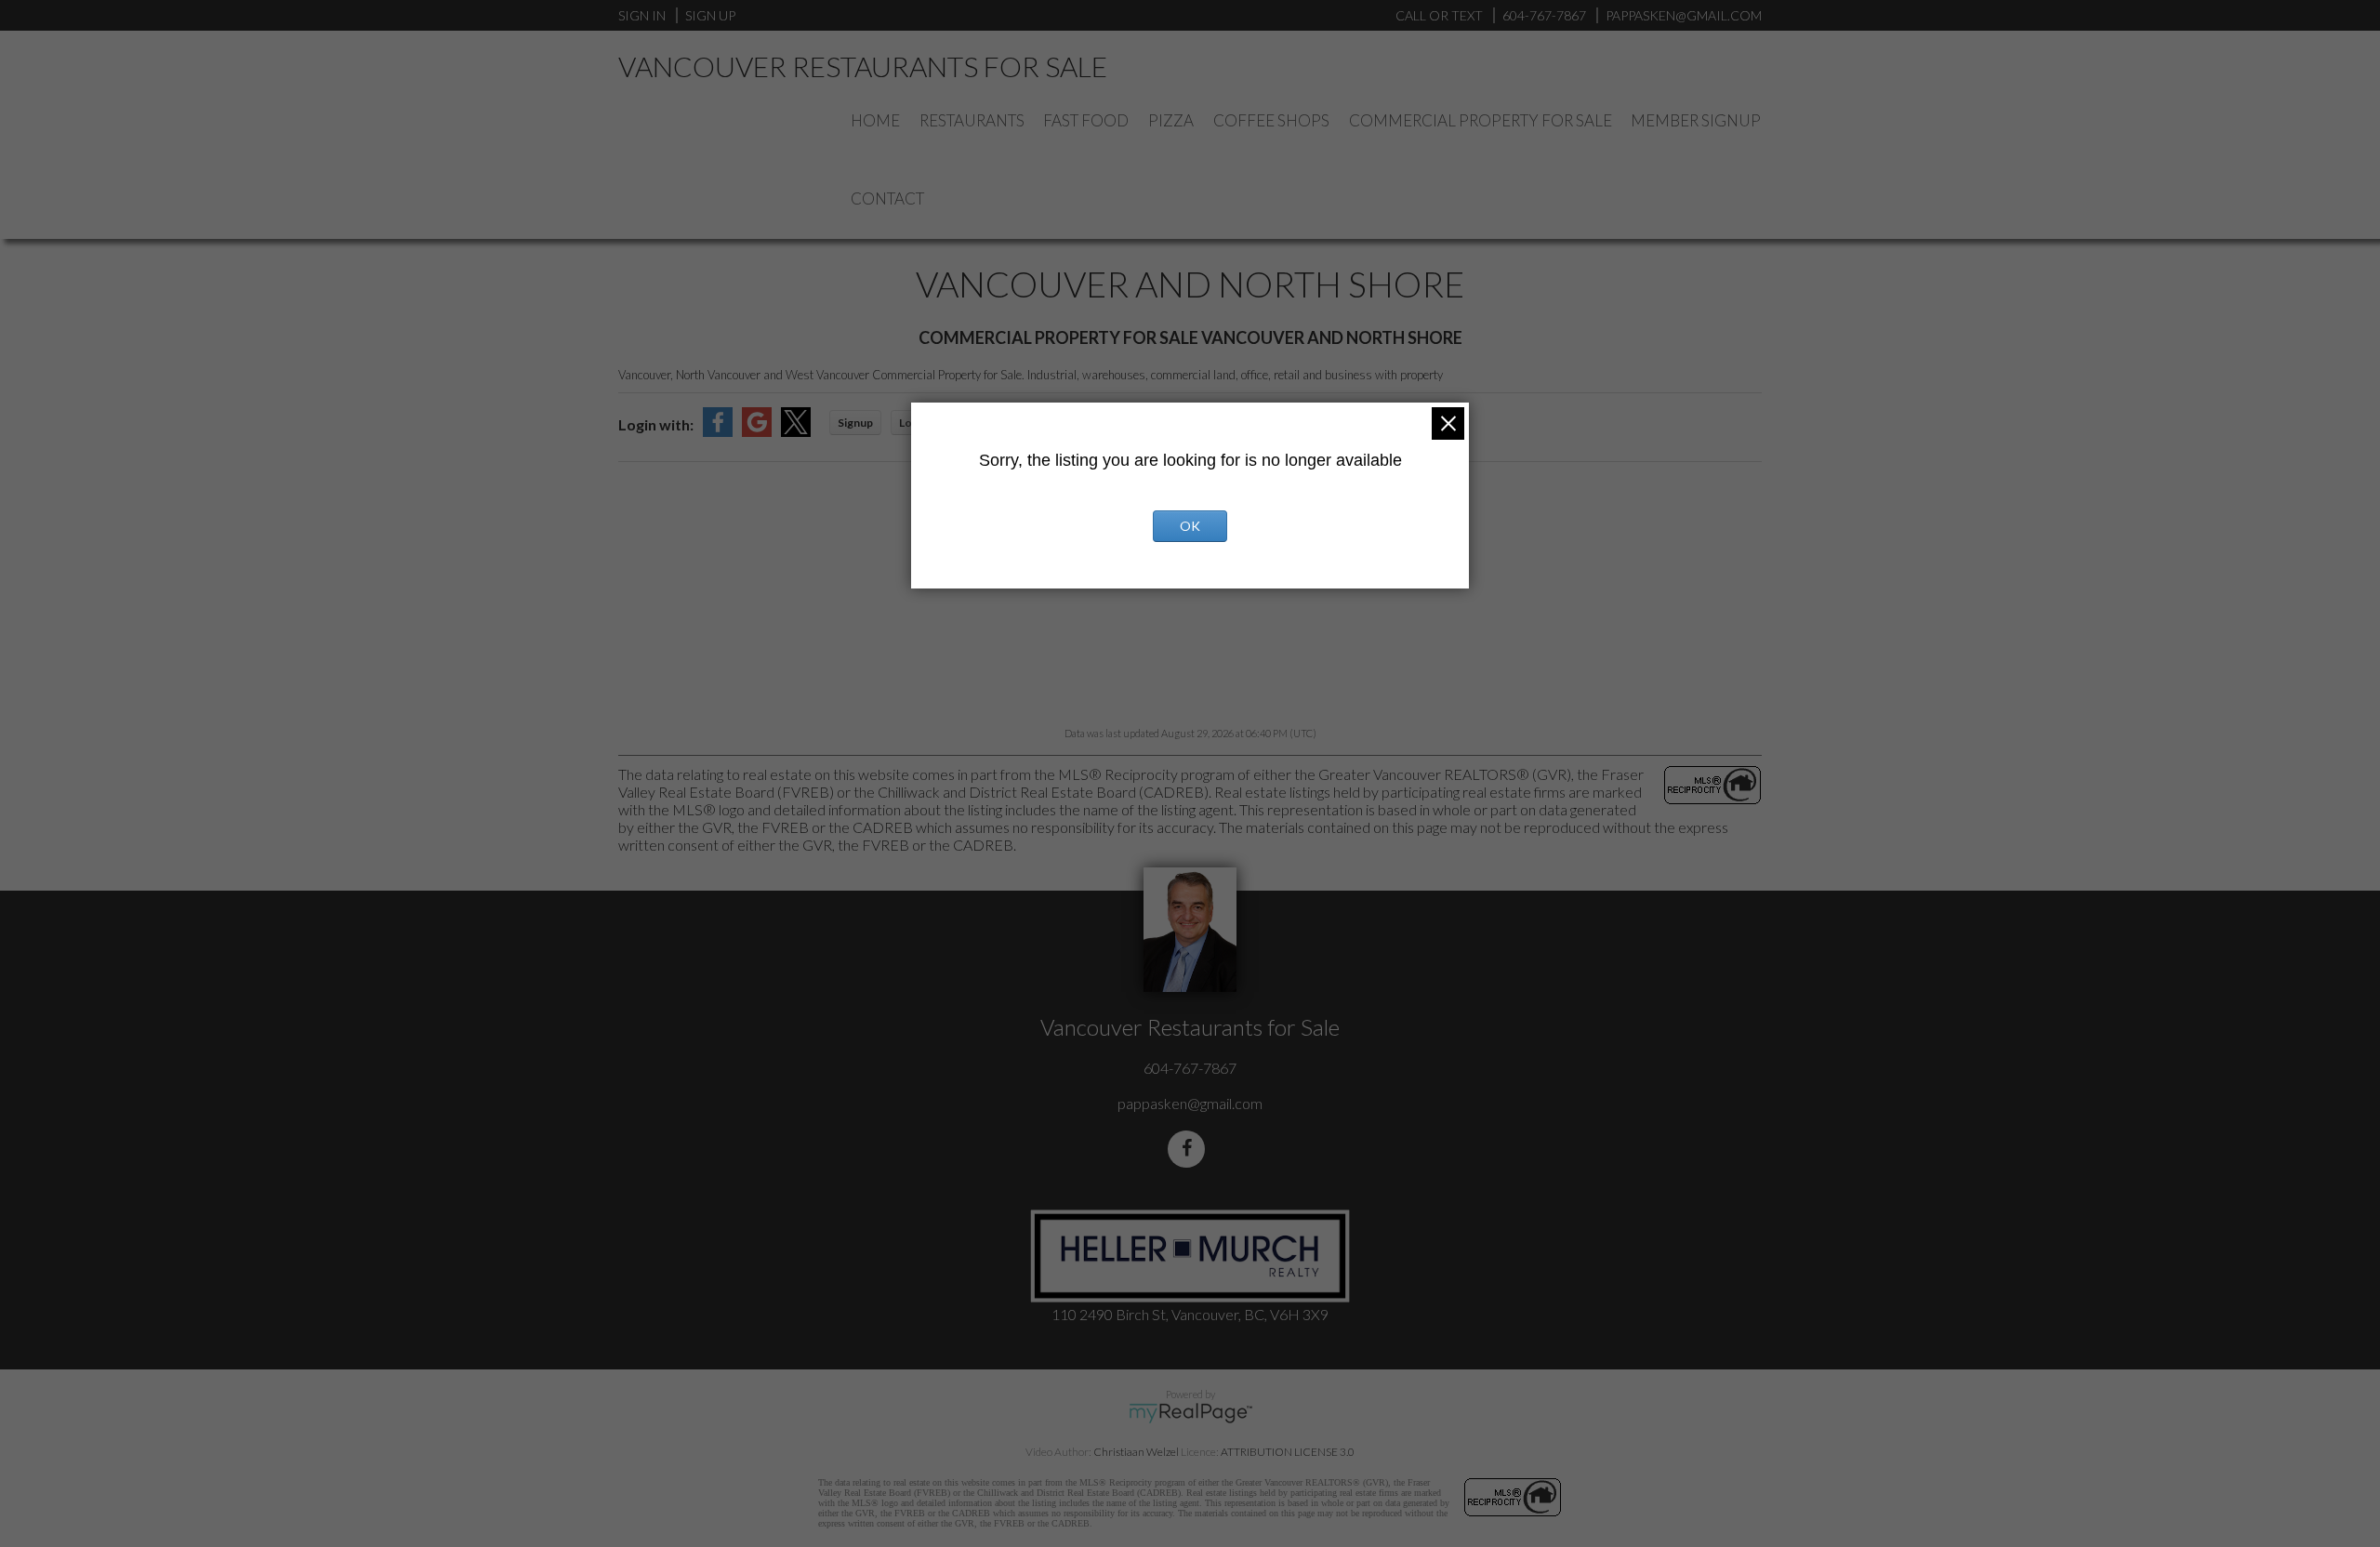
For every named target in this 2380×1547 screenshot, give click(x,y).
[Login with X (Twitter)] (796, 431)
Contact (887, 198)
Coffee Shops (1271, 120)
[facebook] (1190, 1149)
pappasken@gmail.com (1190, 1103)
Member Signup (1696, 120)
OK (1190, 526)
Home (875, 120)
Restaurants (972, 120)
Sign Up (710, 15)
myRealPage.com (1190, 1413)
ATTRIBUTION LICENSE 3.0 (1288, 1452)
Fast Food (1086, 120)
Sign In (642, 15)
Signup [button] (855, 423)
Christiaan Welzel (1136, 1452)
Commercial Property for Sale (1481, 120)
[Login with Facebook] (718, 431)
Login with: (656, 424)
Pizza (1171, 120)
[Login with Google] (757, 431)
